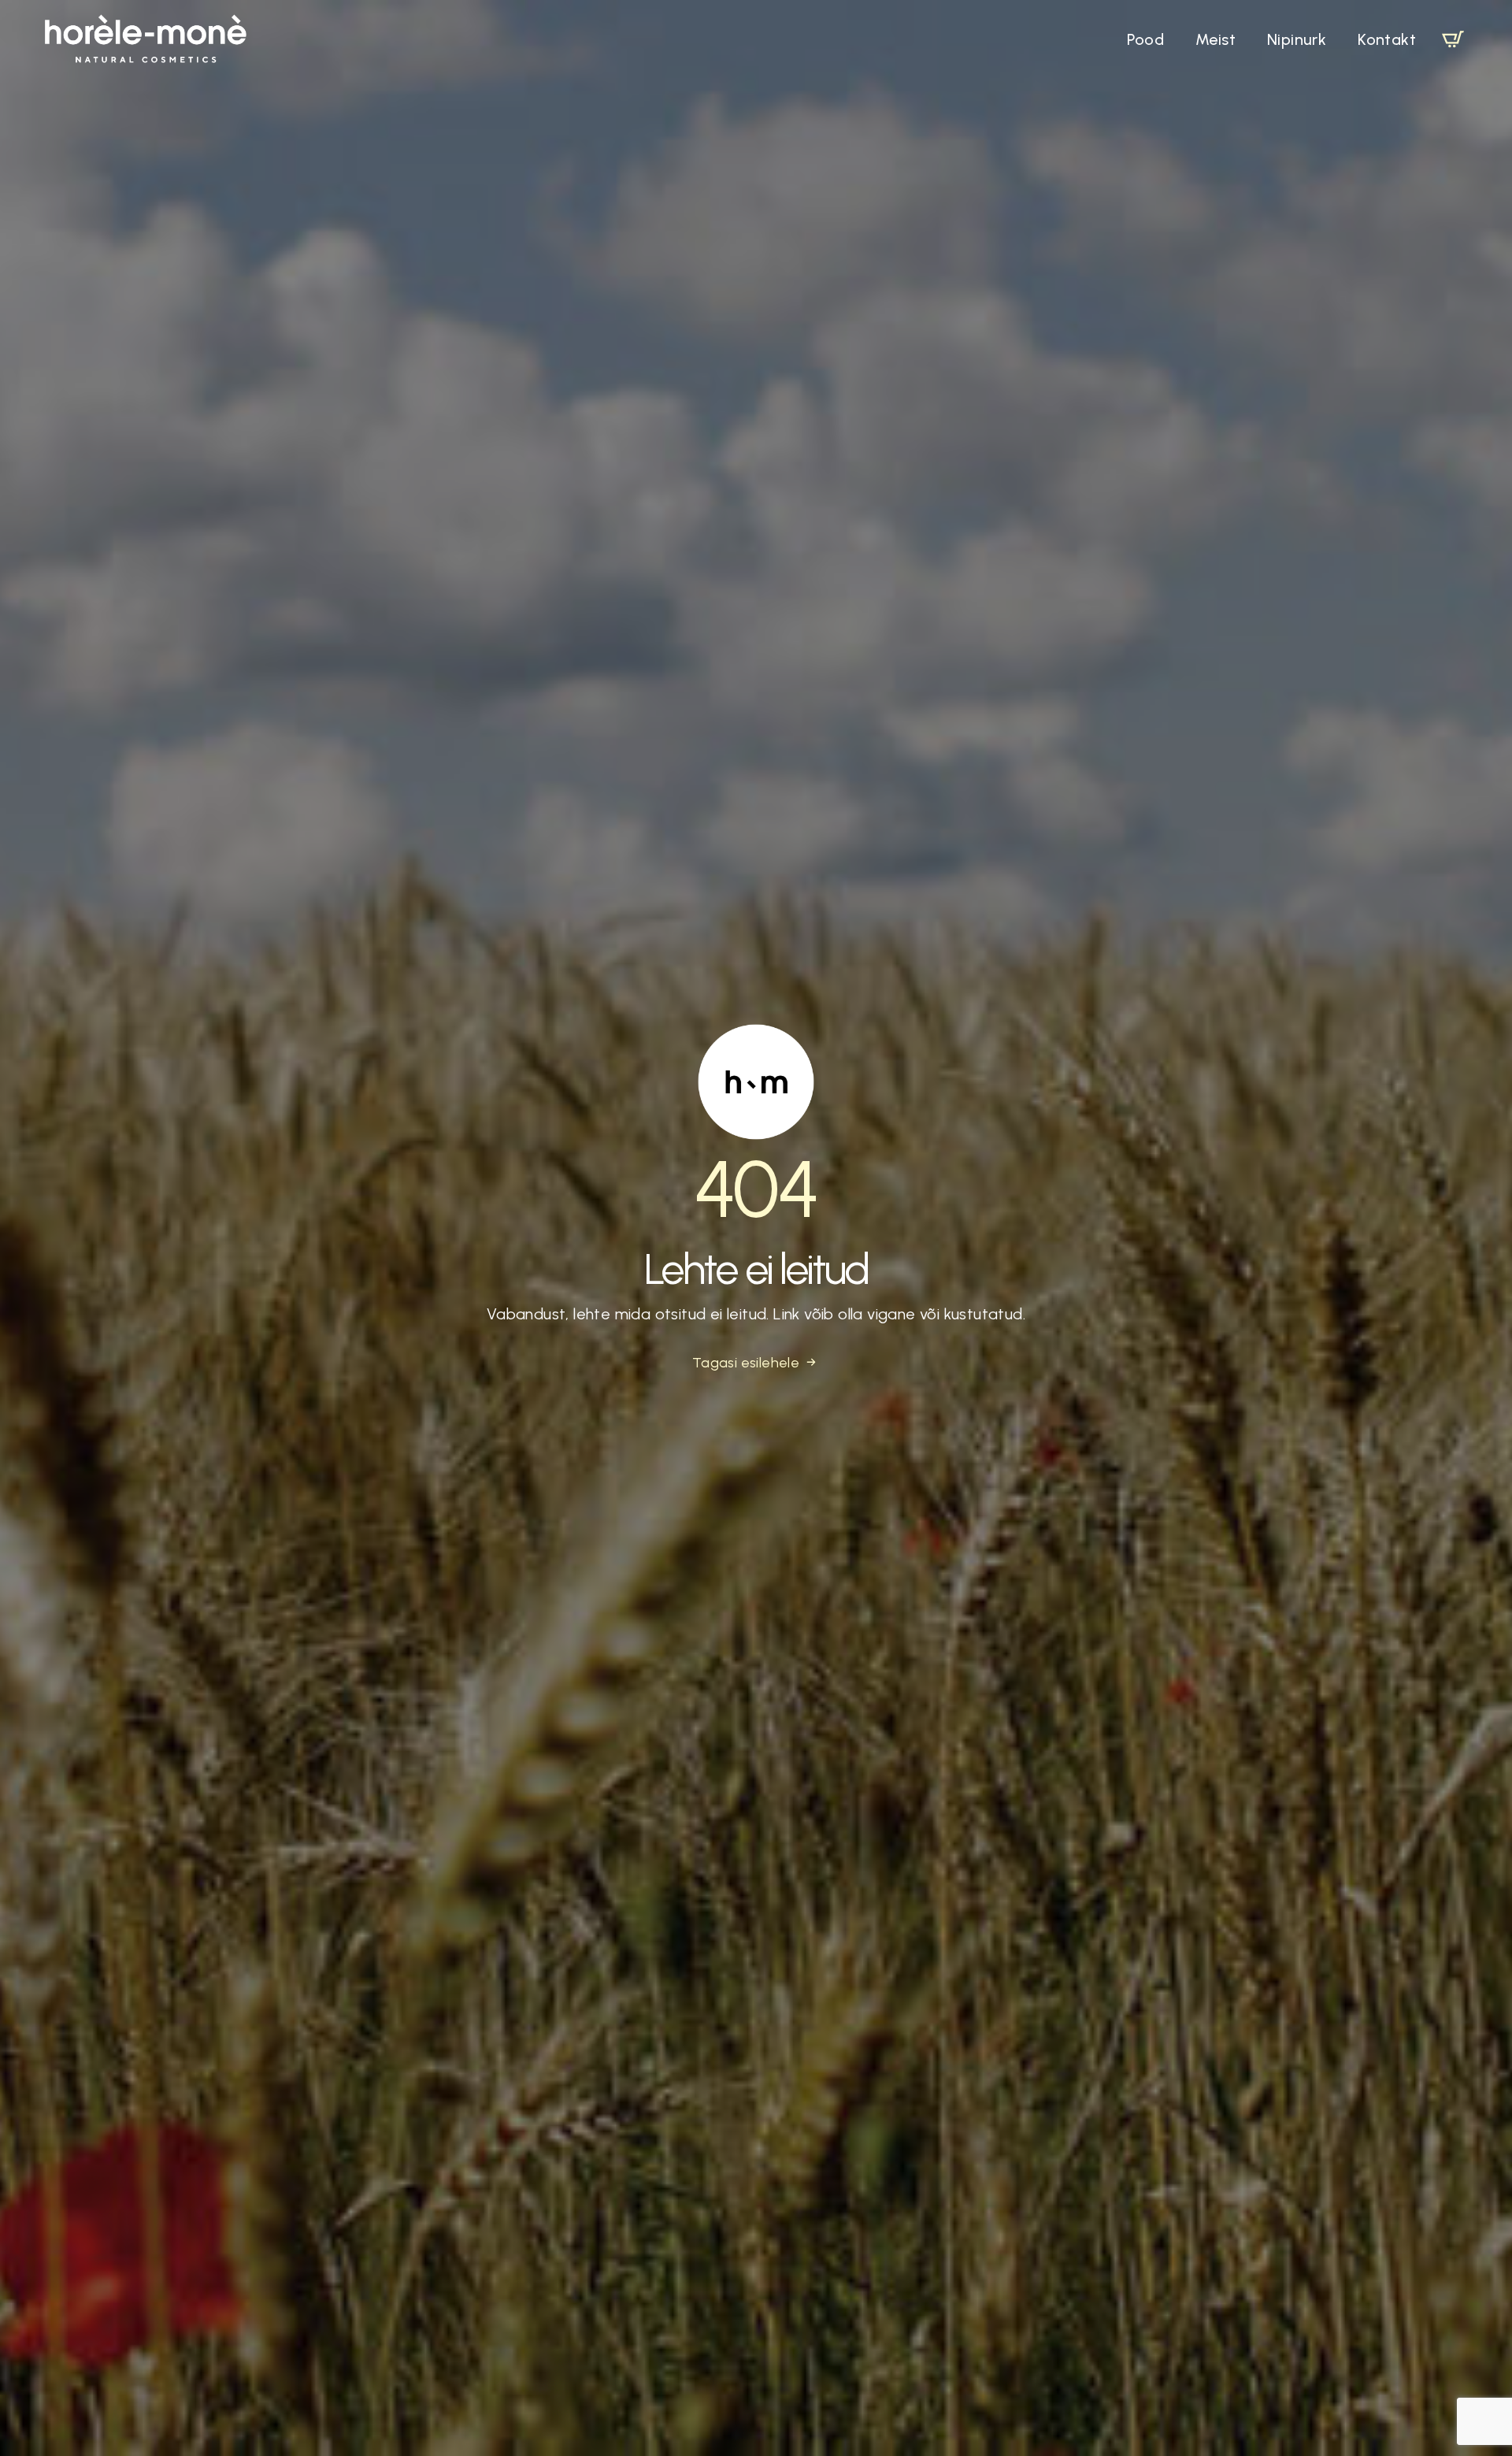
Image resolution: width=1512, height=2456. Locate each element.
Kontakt (1387, 39)
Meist (1216, 39)
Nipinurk (1297, 39)
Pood (1145, 39)
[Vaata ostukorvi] (1453, 39)
